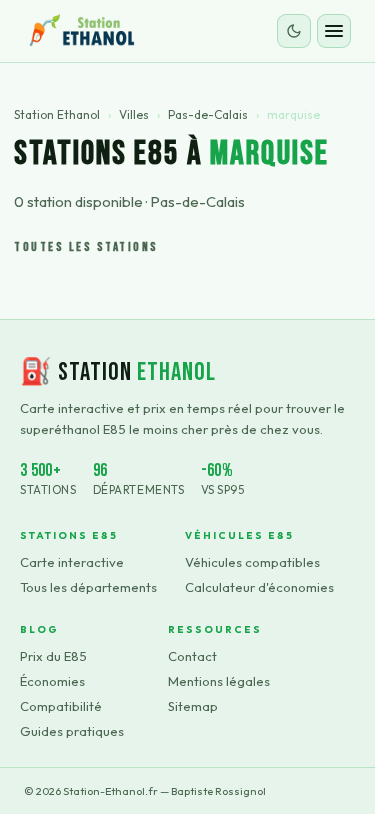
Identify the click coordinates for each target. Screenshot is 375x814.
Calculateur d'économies (259, 587)
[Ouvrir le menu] (334, 31)
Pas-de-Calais (208, 114)
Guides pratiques (72, 731)
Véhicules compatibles (252, 562)
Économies (52, 681)
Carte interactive (72, 562)
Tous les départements (88, 587)
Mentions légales (219, 681)
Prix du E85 (53, 656)
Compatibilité (61, 706)
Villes (134, 114)
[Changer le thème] (294, 31)
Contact (192, 656)
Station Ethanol (57, 114)
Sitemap (193, 706)
